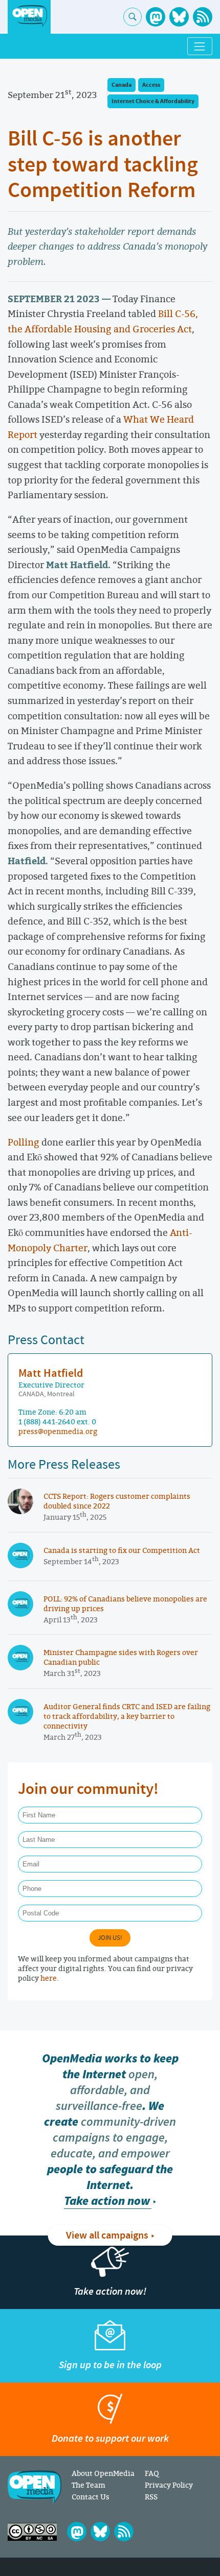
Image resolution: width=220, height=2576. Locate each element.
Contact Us (91, 2497)
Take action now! (110, 2291)
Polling (24, 1142)
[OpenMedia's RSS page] (203, 17)
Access (151, 85)
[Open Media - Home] (29, 16)
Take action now (107, 2201)
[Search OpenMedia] (133, 17)
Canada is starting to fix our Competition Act (122, 1550)
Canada (122, 85)
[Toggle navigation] (200, 46)
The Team (89, 2485)
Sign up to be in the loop (110, 2365)
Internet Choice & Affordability (153, 101)
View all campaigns (107, 2235)
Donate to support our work (110, 2438)
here (49, 1978)
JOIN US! (110, 1938)
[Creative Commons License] (32, 2532)
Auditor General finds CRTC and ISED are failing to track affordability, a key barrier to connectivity (127, 1716)
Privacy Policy (169, 2485)
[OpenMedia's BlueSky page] (179, 17)
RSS (151, 2497)
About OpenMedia (103, 2473)
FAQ (152, 2473)
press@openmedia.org (58, 1431)
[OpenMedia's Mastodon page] (156, 17)
